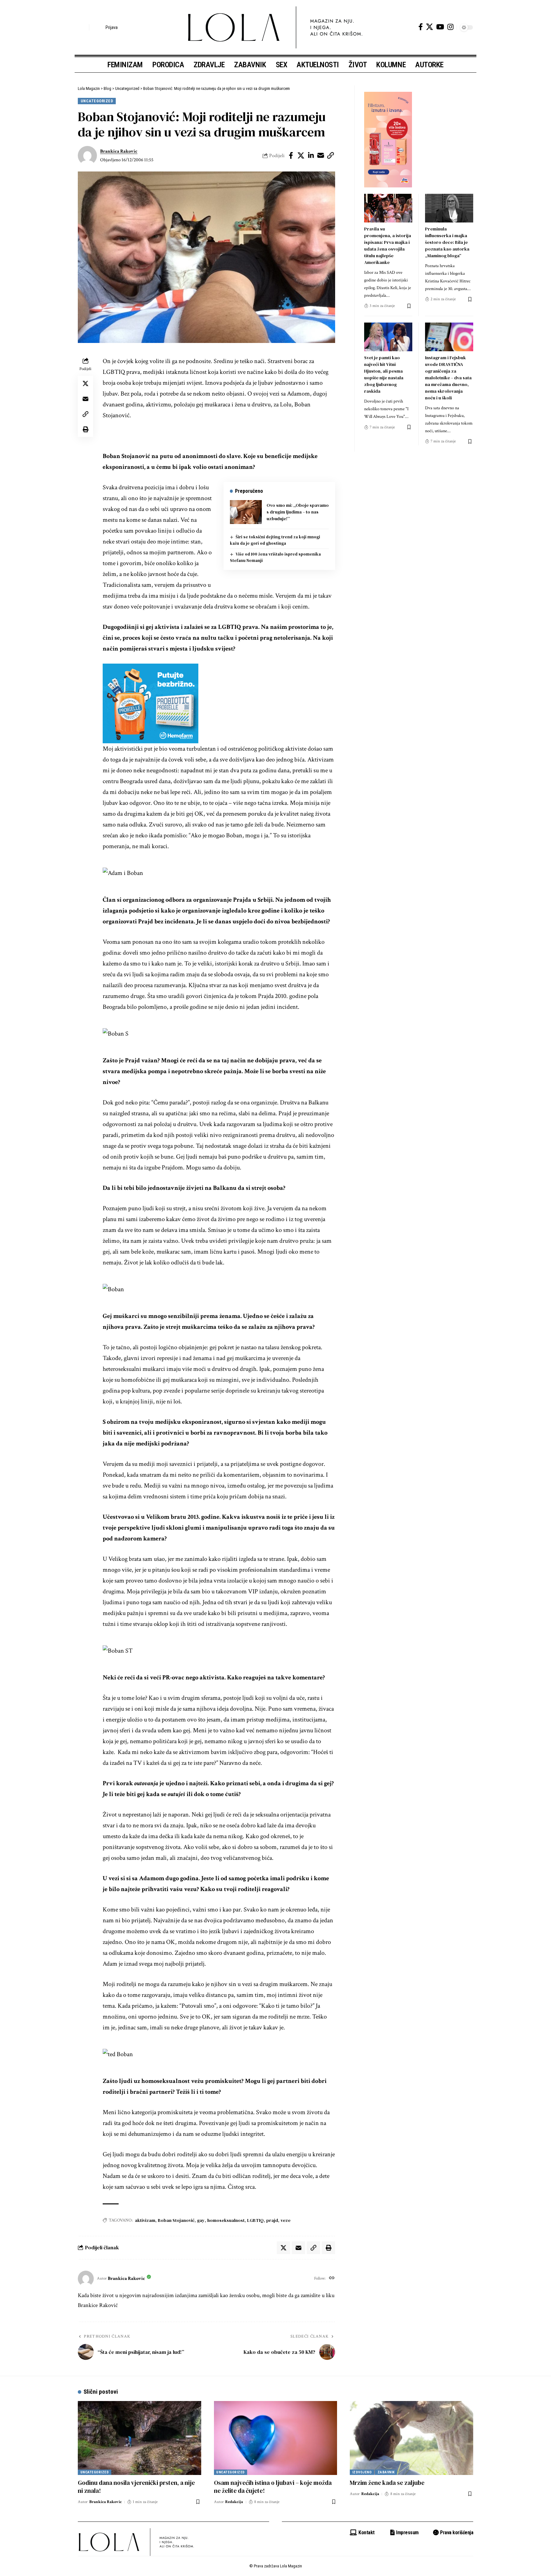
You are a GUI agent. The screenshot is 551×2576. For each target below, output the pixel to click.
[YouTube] (440, 27)
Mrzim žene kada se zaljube (387, 2483)
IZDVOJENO (362, 2472)
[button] (83, 27)
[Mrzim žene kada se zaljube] (411, 2438)
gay (201, 2220)
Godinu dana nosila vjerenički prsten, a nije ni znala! (136, 2487)
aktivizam (145, 2220)
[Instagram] (450, 27)
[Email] (321, 156)
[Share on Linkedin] (311, 156)
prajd (272, 2220)
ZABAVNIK (386, 2472)
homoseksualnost (226, 2220)
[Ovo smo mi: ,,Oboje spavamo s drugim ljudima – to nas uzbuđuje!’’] (246, 512)
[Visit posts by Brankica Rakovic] (87, 156)
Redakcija (234, 2502)
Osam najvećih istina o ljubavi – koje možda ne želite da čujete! (273, 2487)
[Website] (332, 2279)
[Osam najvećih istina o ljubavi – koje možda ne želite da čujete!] (276, 2438)
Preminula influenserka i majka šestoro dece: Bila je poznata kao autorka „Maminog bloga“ (447, 242)
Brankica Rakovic (119, 151)
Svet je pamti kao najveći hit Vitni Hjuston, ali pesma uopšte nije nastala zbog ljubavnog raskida (384, 374)
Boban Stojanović (176, 2220)
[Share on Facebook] (291, 156)
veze (286, 2220)
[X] (430, 27)
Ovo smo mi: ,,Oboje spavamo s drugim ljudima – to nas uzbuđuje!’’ (298, 512)
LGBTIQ (255, 2220)
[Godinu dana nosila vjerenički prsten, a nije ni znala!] (140, 2438)
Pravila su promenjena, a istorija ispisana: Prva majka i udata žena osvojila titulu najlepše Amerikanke (388, 246)
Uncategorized (97, 101)
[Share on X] (301, 156)
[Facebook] (421, 27)
